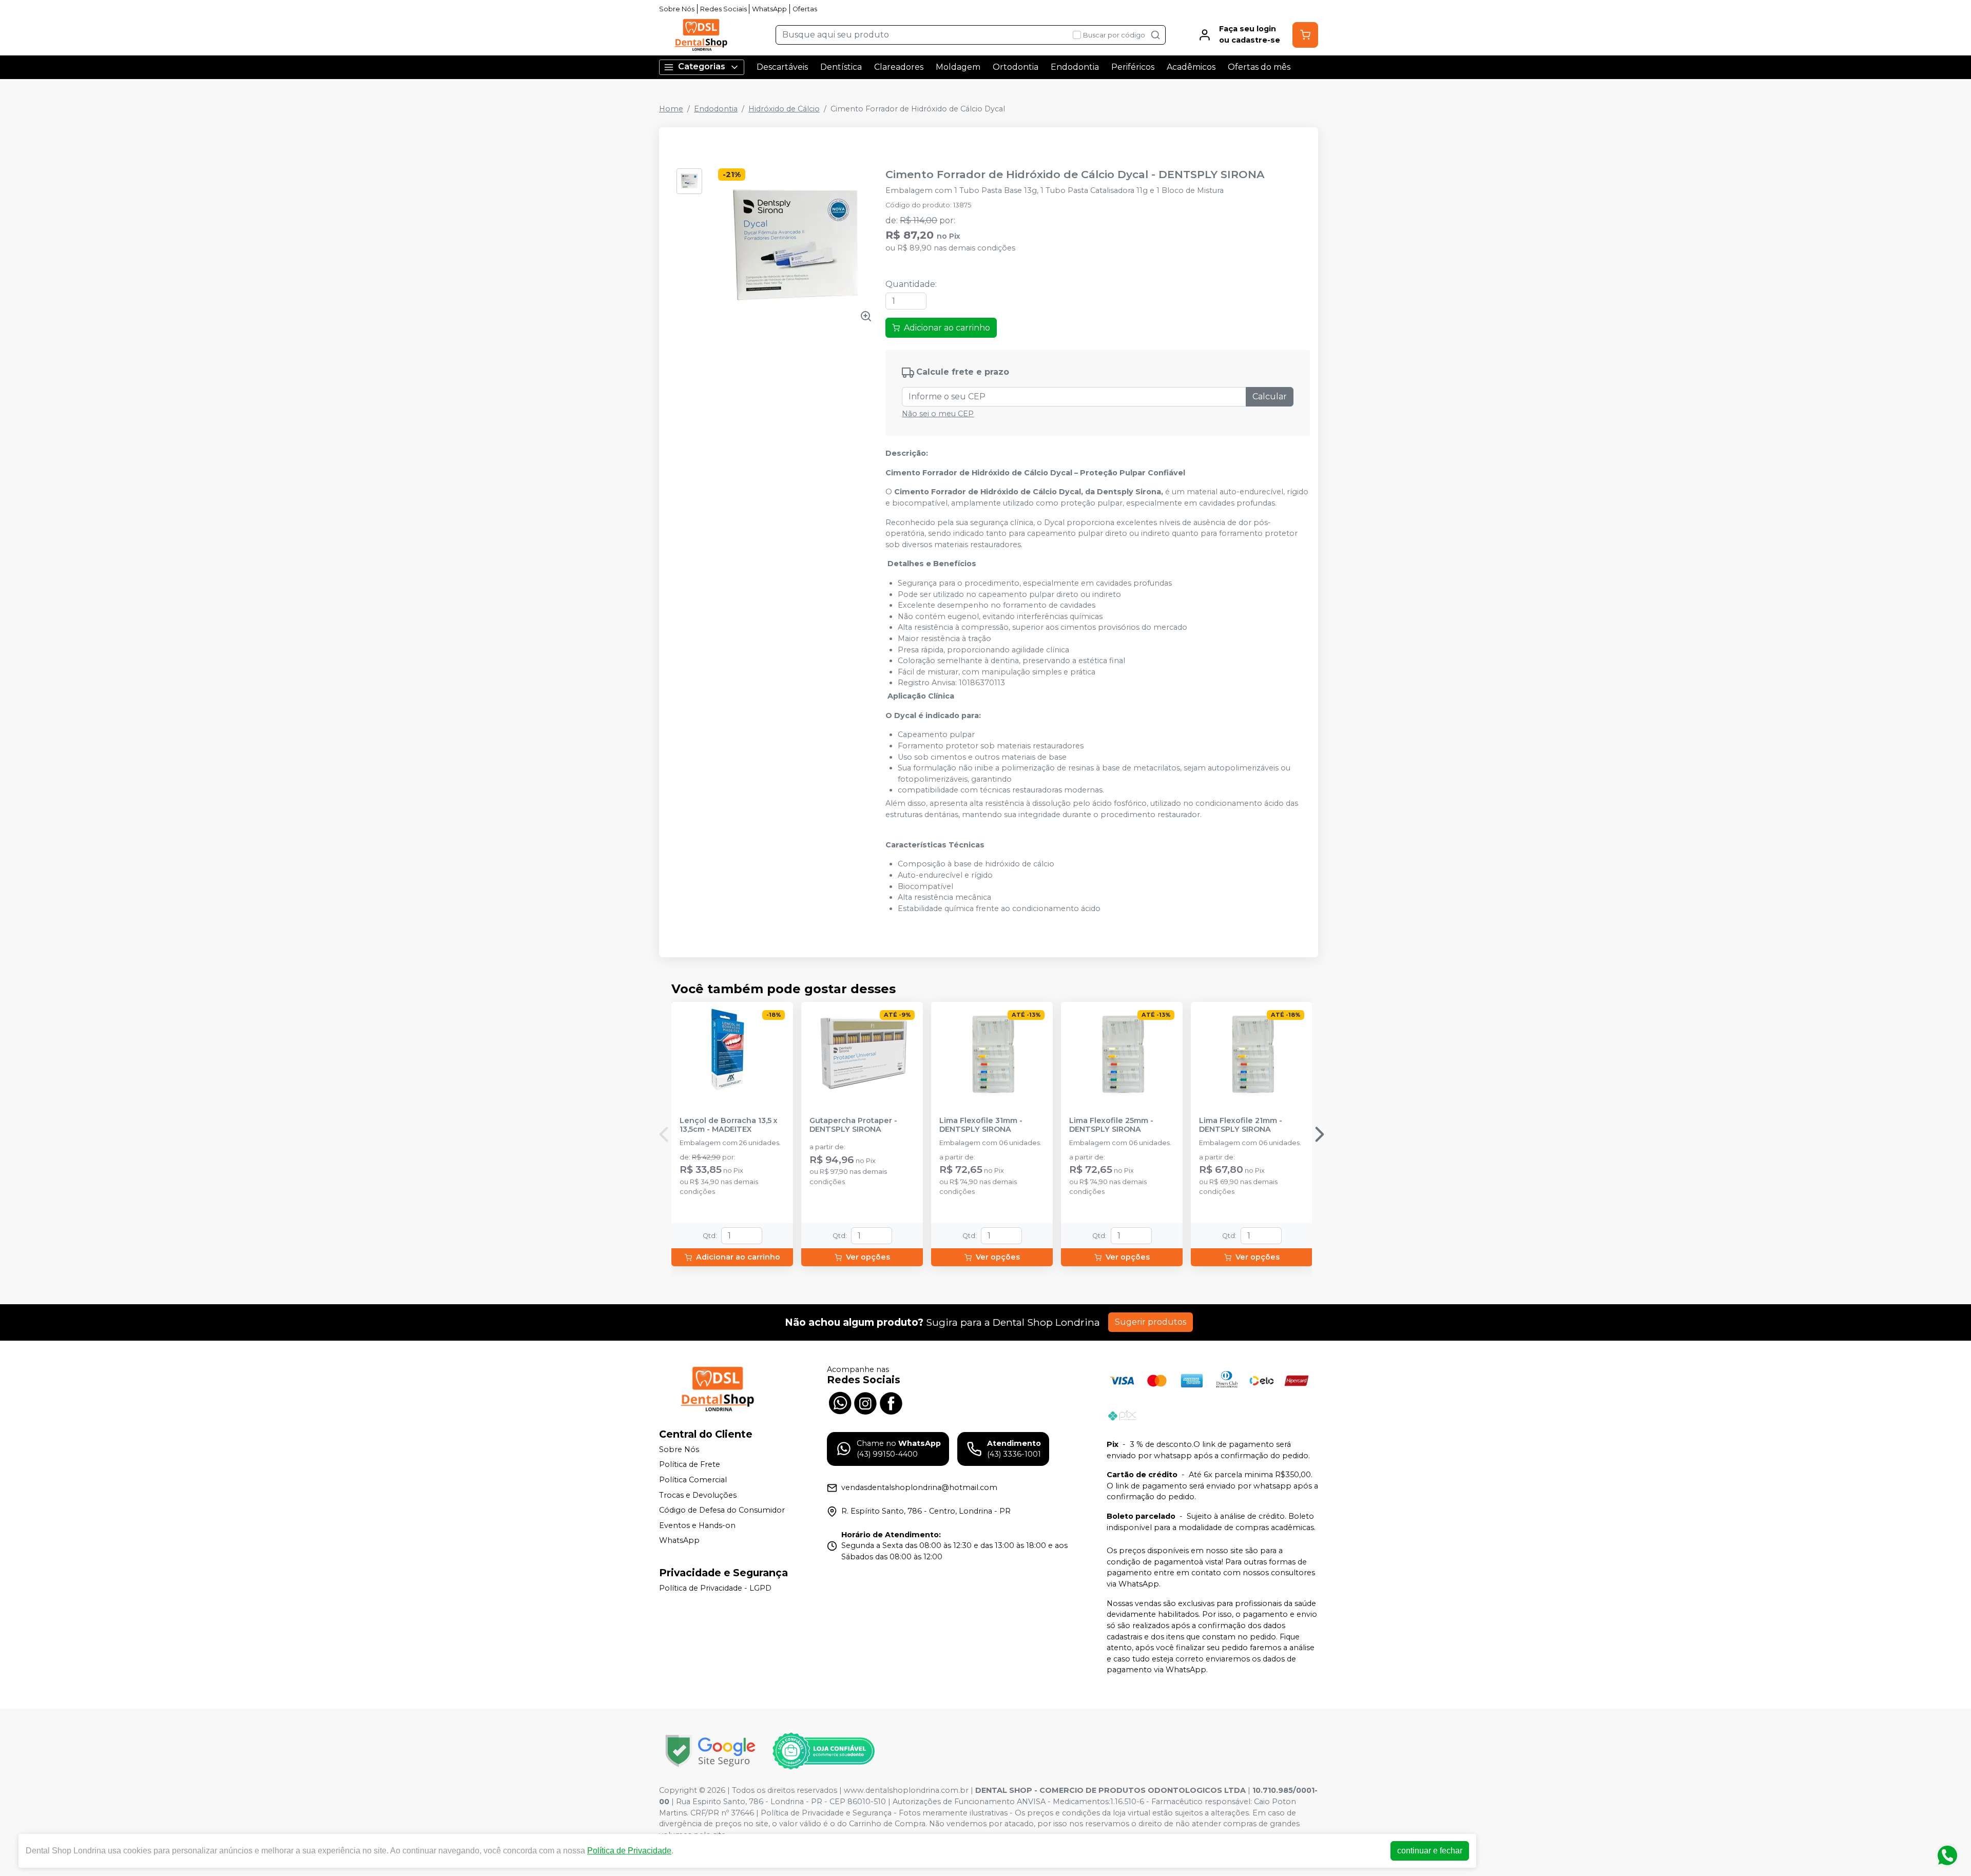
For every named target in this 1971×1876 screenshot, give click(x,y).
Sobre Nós (677, 9)
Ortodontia (1016, 67)
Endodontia (1075, 67)
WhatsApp (769, 9)
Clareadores (899, 67)
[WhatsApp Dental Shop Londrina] (840, 1402)
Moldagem (958, 67)
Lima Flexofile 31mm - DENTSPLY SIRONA (981, 1125)
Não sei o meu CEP (938, 414)
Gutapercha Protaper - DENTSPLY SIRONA (853, 1125)
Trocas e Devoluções (698, 1495)
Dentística (841, 67)
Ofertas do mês (1259, 67)
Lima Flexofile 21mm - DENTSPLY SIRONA (1241, 1125)
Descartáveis (782, 67)
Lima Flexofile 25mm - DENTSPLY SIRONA (1111, 1125)
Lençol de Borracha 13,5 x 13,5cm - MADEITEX (729, 1125)
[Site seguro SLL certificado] (710, 1751)
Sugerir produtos (1151, 1322)
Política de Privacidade (629, 1851)
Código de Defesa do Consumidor (722, 1510)
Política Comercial (693, 1480)
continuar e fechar (1430, 1851)
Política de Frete (690, 1465)
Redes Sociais (723, 9)
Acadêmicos (1191, 67)
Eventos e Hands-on (697, 1525)
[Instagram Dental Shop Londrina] (865, 1402)
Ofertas (805, 9)
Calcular (1270, 397)
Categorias (702, 66)
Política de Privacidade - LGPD (715, 1588)
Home (671, 109)
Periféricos (1133, 67)
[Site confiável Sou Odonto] (823, 1751)
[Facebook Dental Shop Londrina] (891, 1402)
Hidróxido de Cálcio (784, 109)
